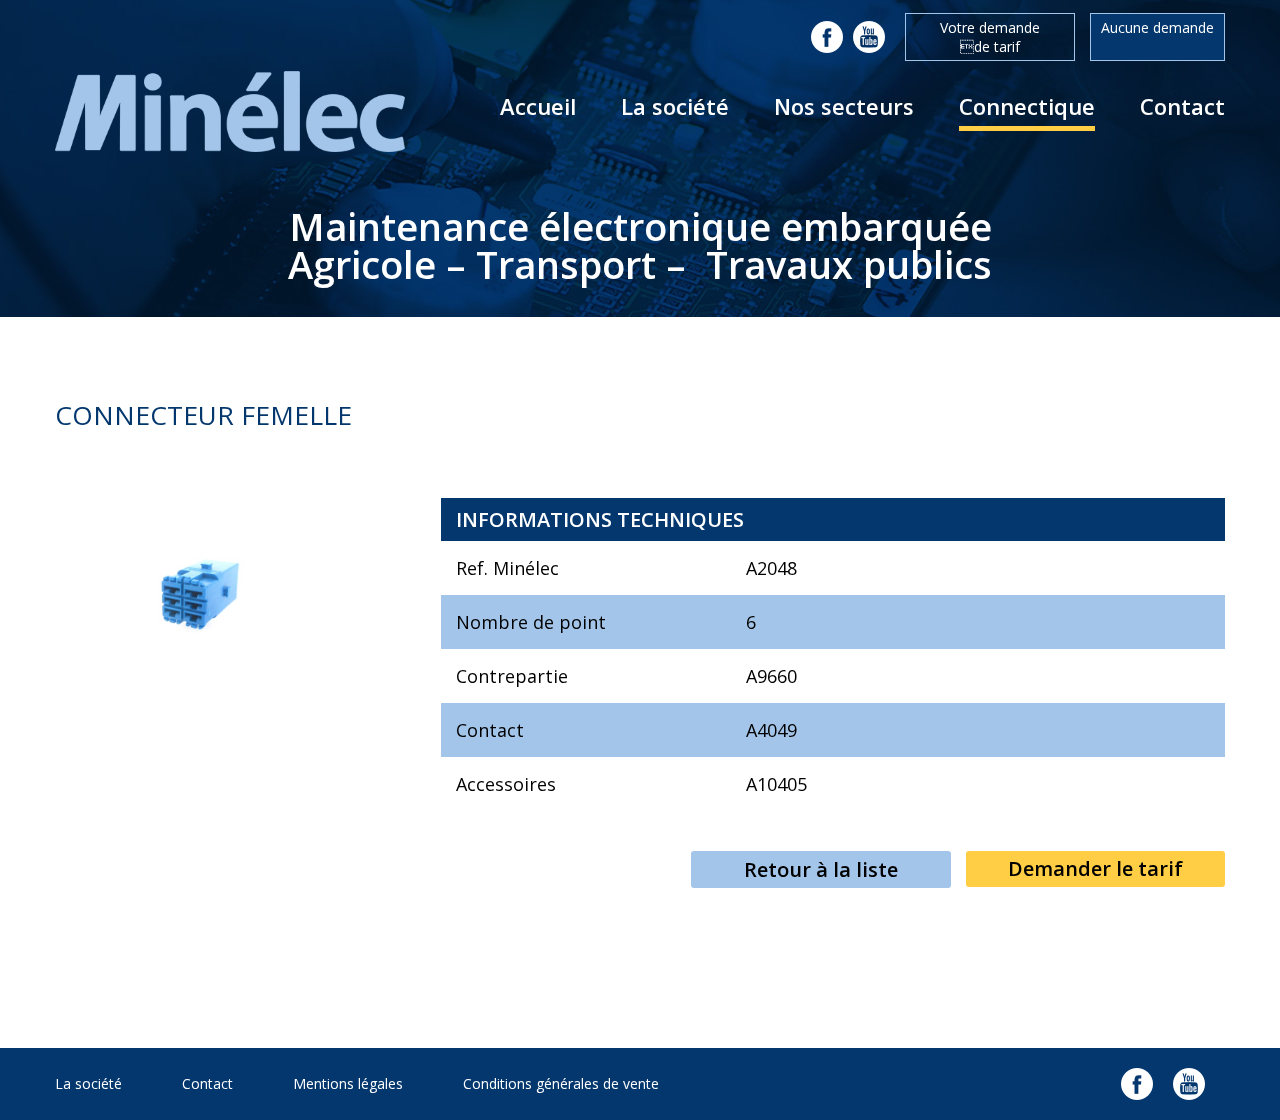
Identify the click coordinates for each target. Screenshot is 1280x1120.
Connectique (1027, 106)
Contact (1182, 106)
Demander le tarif (1095, 868)
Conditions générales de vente (561, 1083)
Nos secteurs (844, 106)
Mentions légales (348, 1083)
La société (675, 106)
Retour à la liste (821, 869)
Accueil (538, 106)
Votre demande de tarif (990, 37)
